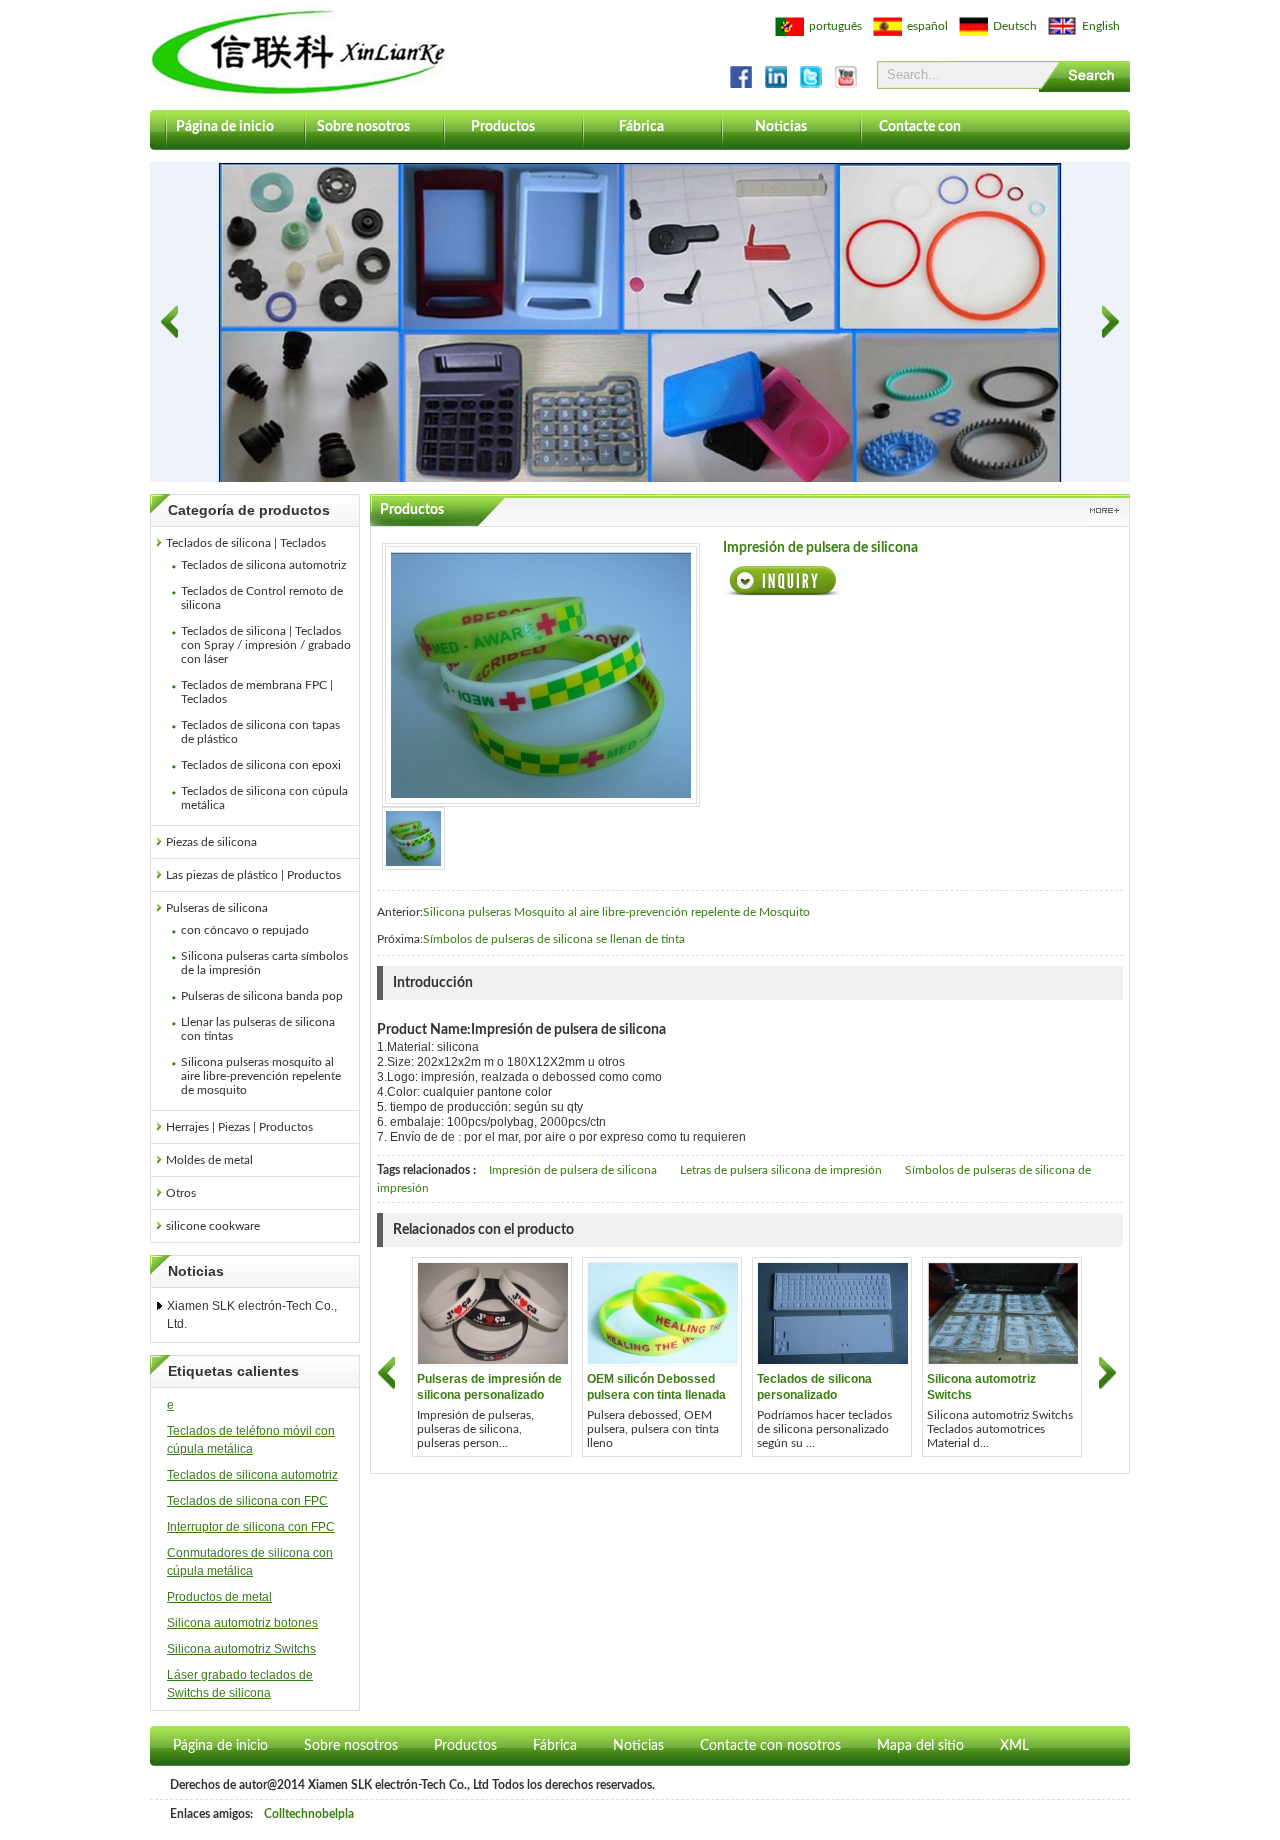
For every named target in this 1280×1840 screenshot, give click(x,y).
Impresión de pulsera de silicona (573, 1170)
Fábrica (641, 127)
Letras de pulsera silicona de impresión (781, 1170)
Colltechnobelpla (309, 1814)
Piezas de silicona (211, 842)
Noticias (781, 127)
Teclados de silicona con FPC (247, 1501)
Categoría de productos (249, 510)
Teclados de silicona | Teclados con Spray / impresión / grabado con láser (266, 645)
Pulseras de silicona (217, 908)
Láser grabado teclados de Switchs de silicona (240, 1684)
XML (1014, 1746)
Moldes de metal (209, 1160)
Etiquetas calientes (233, 1371)
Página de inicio (225, 127)
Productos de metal (219, 1597)
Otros (181, 1193)
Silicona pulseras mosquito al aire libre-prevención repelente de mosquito (261, 1076)
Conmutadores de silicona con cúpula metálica (250, 1562)
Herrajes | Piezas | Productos (239, 1127)
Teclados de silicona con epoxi (261, 765)
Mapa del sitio (920, 1746)
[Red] (413, 838)
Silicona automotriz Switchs (241, 1649)
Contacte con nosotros (920, 135)
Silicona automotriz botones (242, 1623)
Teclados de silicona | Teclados (246, 543)
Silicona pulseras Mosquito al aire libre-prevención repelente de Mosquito (616, 912)
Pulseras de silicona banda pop (262, 996)
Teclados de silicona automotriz (263, 565)
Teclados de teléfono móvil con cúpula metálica (251, 1440)
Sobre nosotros (363, 127)
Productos (503, 127)
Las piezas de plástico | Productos (253, 875)
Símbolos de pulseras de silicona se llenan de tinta (554, 939)
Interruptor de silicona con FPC (251, 1527)
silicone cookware (213, 1226)
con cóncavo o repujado (245, 930)
